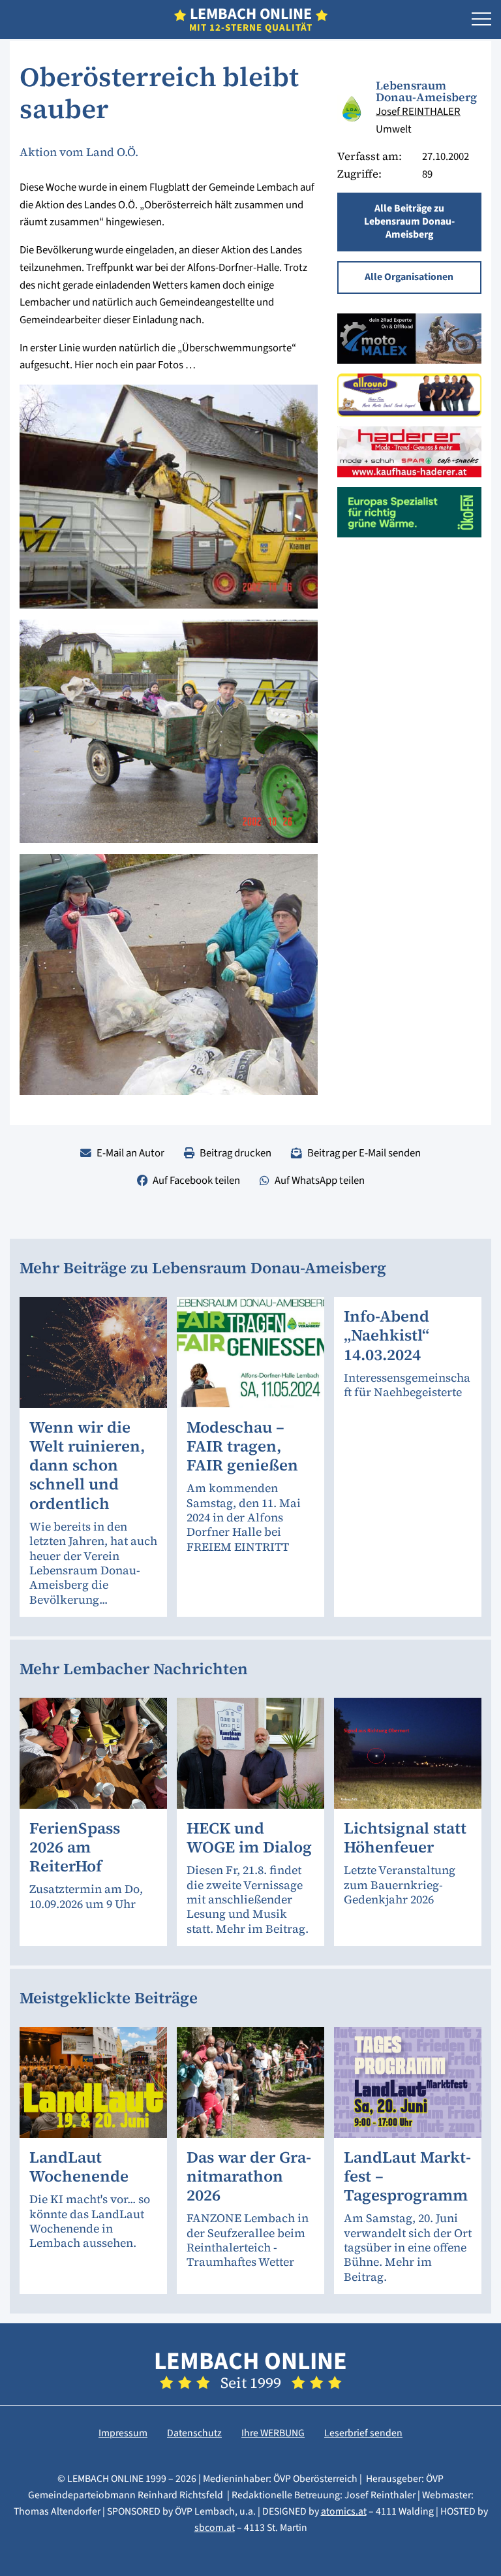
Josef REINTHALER (418, 112)
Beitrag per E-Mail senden (364, 1153)
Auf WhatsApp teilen (320, 1181)
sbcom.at (215, 2528)
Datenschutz (194, 2433)
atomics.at (344, 2511)
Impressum (123, 2433)
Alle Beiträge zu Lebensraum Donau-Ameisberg (409, 221)
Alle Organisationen (409, 277)
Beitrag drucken (235, 1153)
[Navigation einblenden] (481, 20)
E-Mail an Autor (130, 1153)
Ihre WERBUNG (273, 2433)
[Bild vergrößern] (352, 109)
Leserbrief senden (363, 2433)
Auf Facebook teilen (196, 1181)
